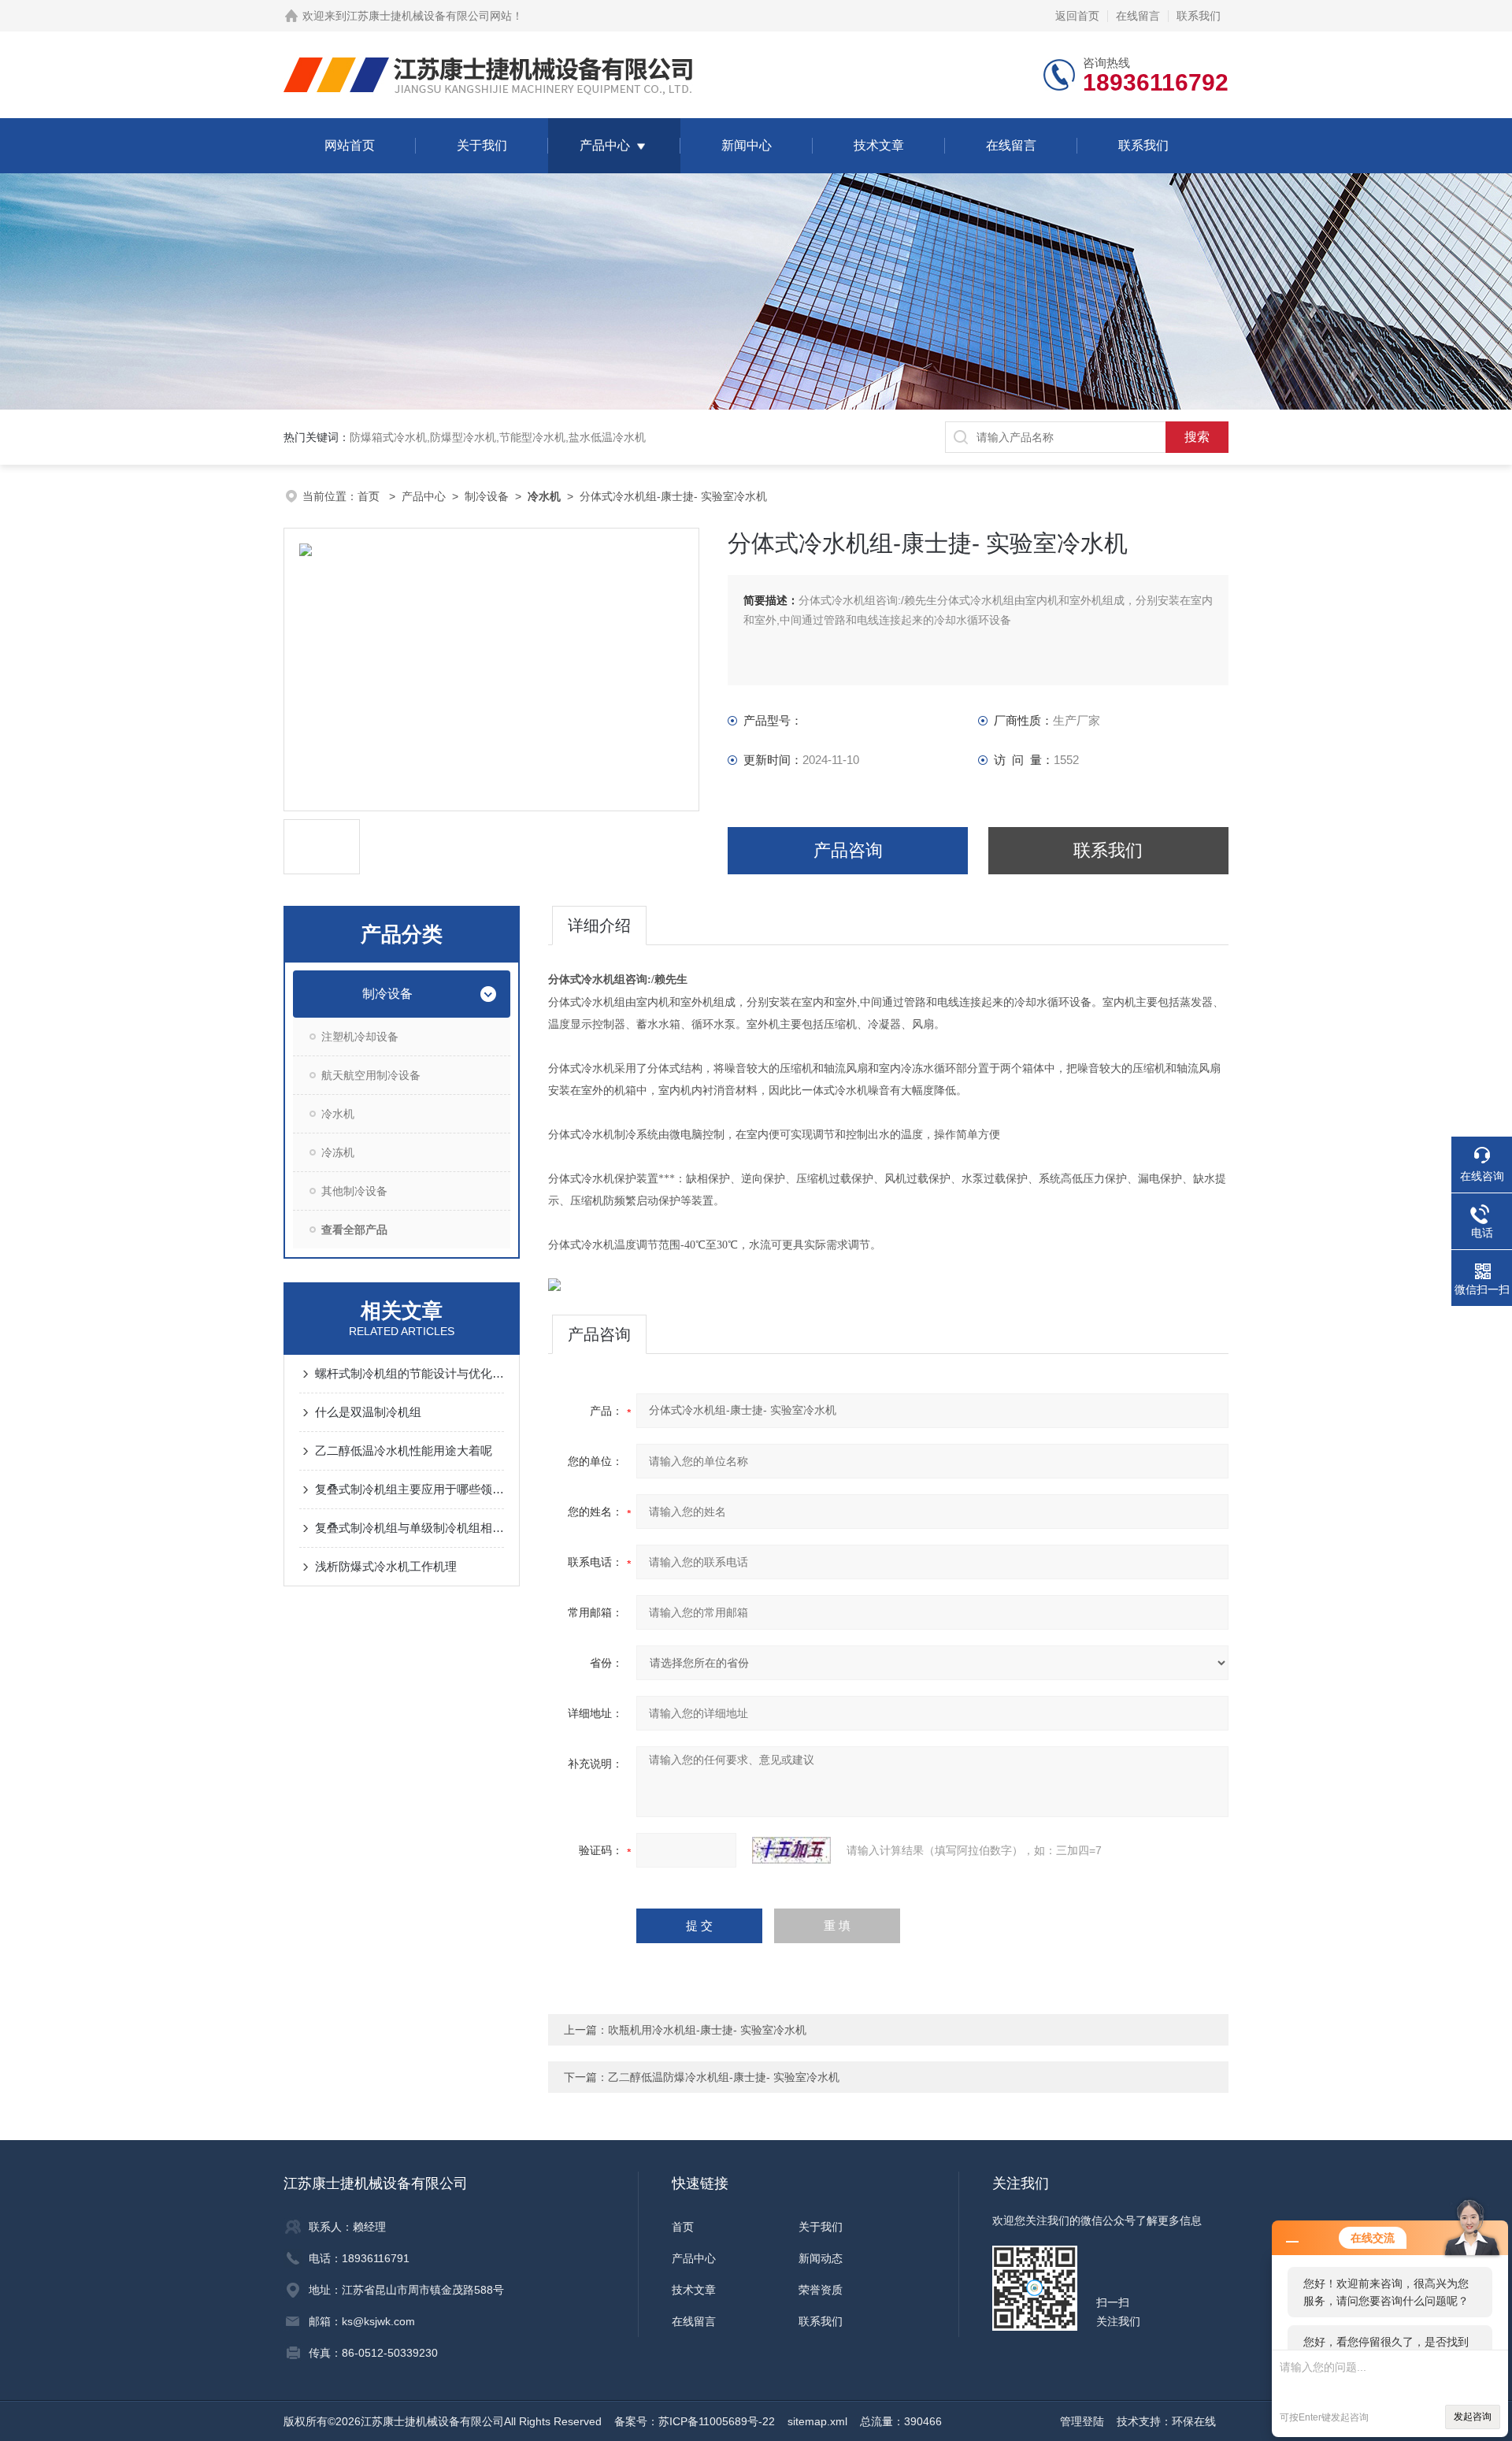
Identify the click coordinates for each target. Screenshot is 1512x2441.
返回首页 (1077, 16)
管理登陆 (1082, 2421)
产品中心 (605, 145)
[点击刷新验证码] (791, 1850)
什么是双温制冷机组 (368, 1412)
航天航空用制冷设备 (371, 1075)
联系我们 (1199, 16)
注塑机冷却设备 (360, 1037)
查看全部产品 (354, 1230)
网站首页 (350, 145)
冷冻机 (338, 1152)
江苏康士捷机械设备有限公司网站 (429, 16)
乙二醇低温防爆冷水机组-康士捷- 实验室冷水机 (724, 2077)
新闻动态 (821, 2258)
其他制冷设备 (354, 1191)
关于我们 (482, 145)
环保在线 (1194, 2421)
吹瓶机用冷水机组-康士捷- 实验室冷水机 (707, 2030)
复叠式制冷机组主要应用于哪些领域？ (409, 1489)
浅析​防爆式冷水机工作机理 (386, 1566)
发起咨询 (1473, 2417)
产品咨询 (848, 850)
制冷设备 (487, 496)
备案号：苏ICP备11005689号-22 (695, 2421)
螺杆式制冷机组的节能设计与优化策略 (409, 1373)
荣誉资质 (821, 2290)
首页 (370, 496)
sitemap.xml (817, 2421)
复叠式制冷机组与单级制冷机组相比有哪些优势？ (409, 1528)
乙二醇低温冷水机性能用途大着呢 (404, 1451)
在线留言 (1138, 16)
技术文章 (879, 145)
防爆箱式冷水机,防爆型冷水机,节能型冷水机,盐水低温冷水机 (498, 437)
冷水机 (338, 1114)
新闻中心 (747, 145)
